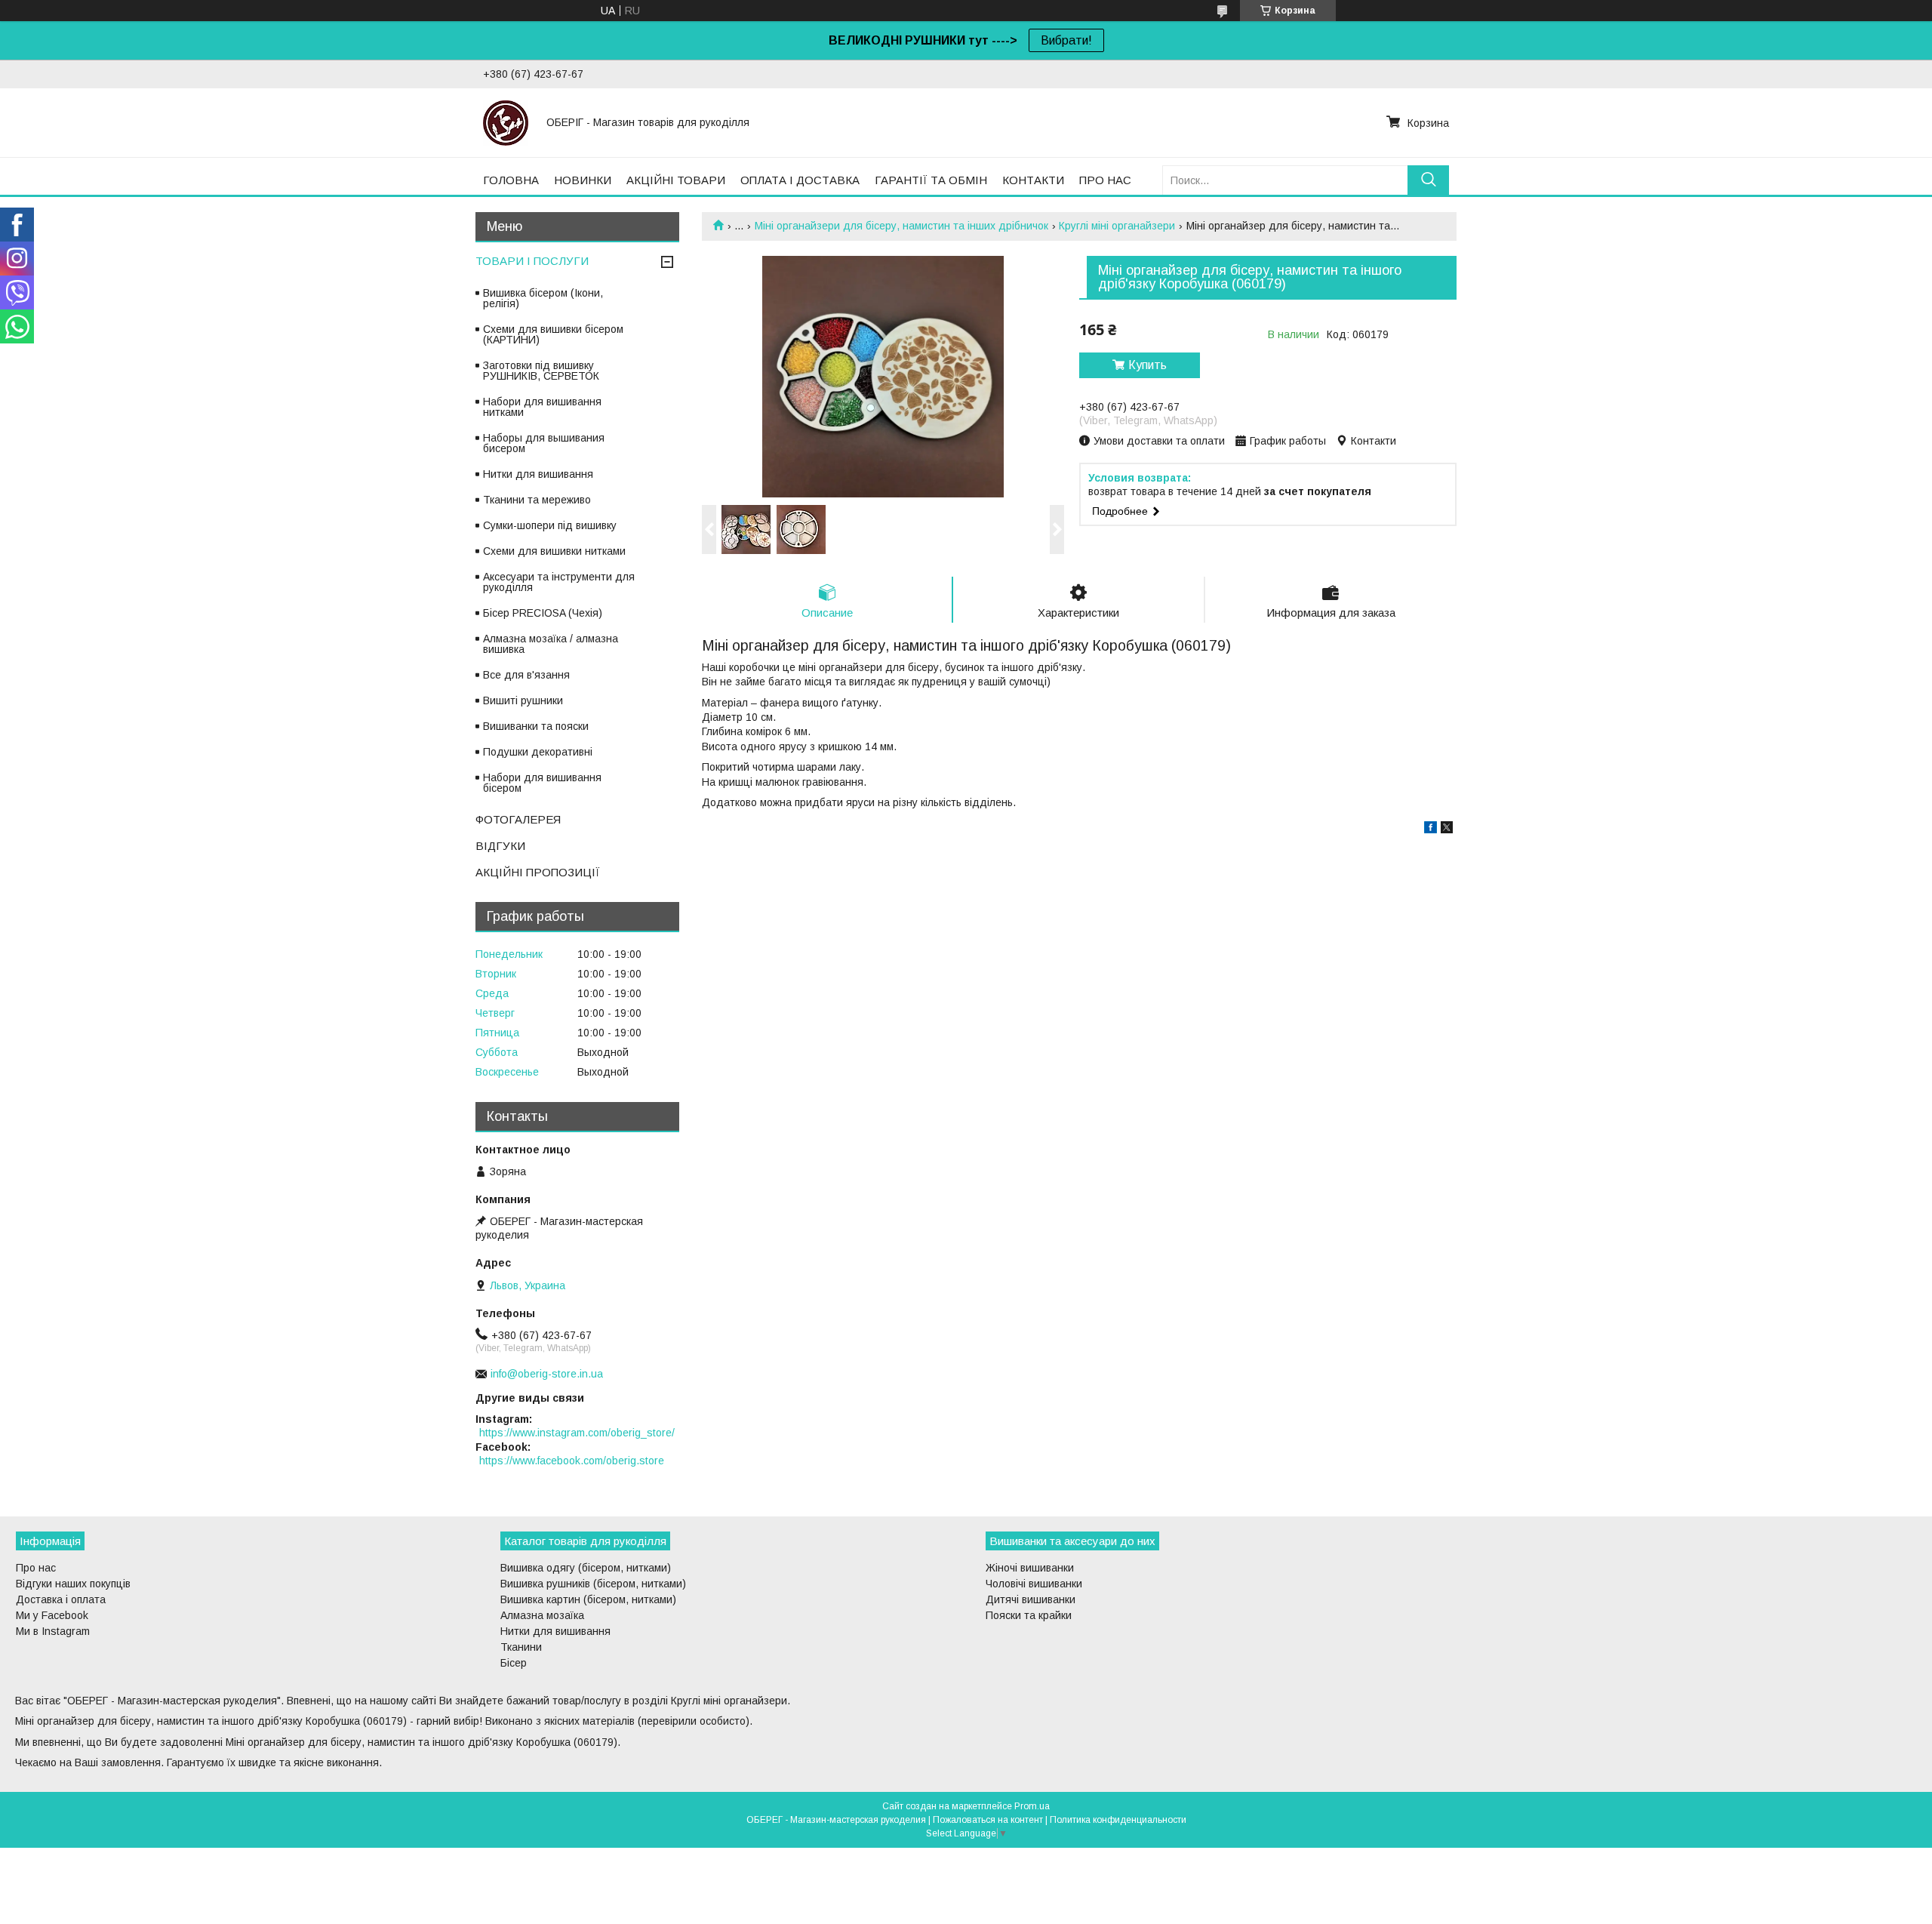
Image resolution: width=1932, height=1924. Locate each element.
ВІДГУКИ (500, 846)
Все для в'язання (526, 675)
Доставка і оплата (61, 1599)
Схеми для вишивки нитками (554, 551)
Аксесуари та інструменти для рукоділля (559, 582)
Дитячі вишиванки (1031, 1599)
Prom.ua (1032, 1806)
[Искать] (1428, 180)
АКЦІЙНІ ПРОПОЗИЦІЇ (538, 872)
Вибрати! (1066, 40)
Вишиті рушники (523, 700)
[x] (1447, 830)
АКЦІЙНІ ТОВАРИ (676, 180)
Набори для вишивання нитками (542, 407)
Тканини (521, 1647)
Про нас (36, 1568)
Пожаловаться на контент (988, 1820)
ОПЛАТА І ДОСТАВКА (800, 180)
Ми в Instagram (53, 1631)
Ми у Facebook (52, 1615)
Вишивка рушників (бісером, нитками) (593, 1584)
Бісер (514, 1663)
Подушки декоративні (538, 752)
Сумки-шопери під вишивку (550, 525)
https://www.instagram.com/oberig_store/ (577, 1433)
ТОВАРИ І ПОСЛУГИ (532, 261)
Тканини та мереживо (537, 500)
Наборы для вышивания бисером (544, 443)
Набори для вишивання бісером (542, 783)
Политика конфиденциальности (1118, 1820)
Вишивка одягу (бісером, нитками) (586, 1568)
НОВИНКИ (583, 180)
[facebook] (1431, 830)
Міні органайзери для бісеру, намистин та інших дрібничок (901, 226)
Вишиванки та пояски (536, 726)
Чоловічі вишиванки (1034, 1584)
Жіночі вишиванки (1030, 1568)
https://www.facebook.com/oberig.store (572, 1461)
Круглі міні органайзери (1117, 226)
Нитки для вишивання (538, 474)
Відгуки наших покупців (73, 1584)
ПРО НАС (1105, 180)
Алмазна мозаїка (542, 1615)
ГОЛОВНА (511, 180)
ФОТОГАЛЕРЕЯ (518, 819)
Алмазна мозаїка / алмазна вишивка (551, 644)
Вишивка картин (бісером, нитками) (588, 1599)
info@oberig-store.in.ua (547, 1374)
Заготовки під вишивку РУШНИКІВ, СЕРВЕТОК (541, 371)
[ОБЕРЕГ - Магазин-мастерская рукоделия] (506, 122)
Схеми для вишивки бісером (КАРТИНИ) (553, 334)
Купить (1148, 365)
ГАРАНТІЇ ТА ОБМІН (931, 180)
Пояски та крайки (1029, 1615)
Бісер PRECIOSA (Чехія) (543, 613)
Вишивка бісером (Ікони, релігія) (543, 298)
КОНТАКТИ (1033, 180)
